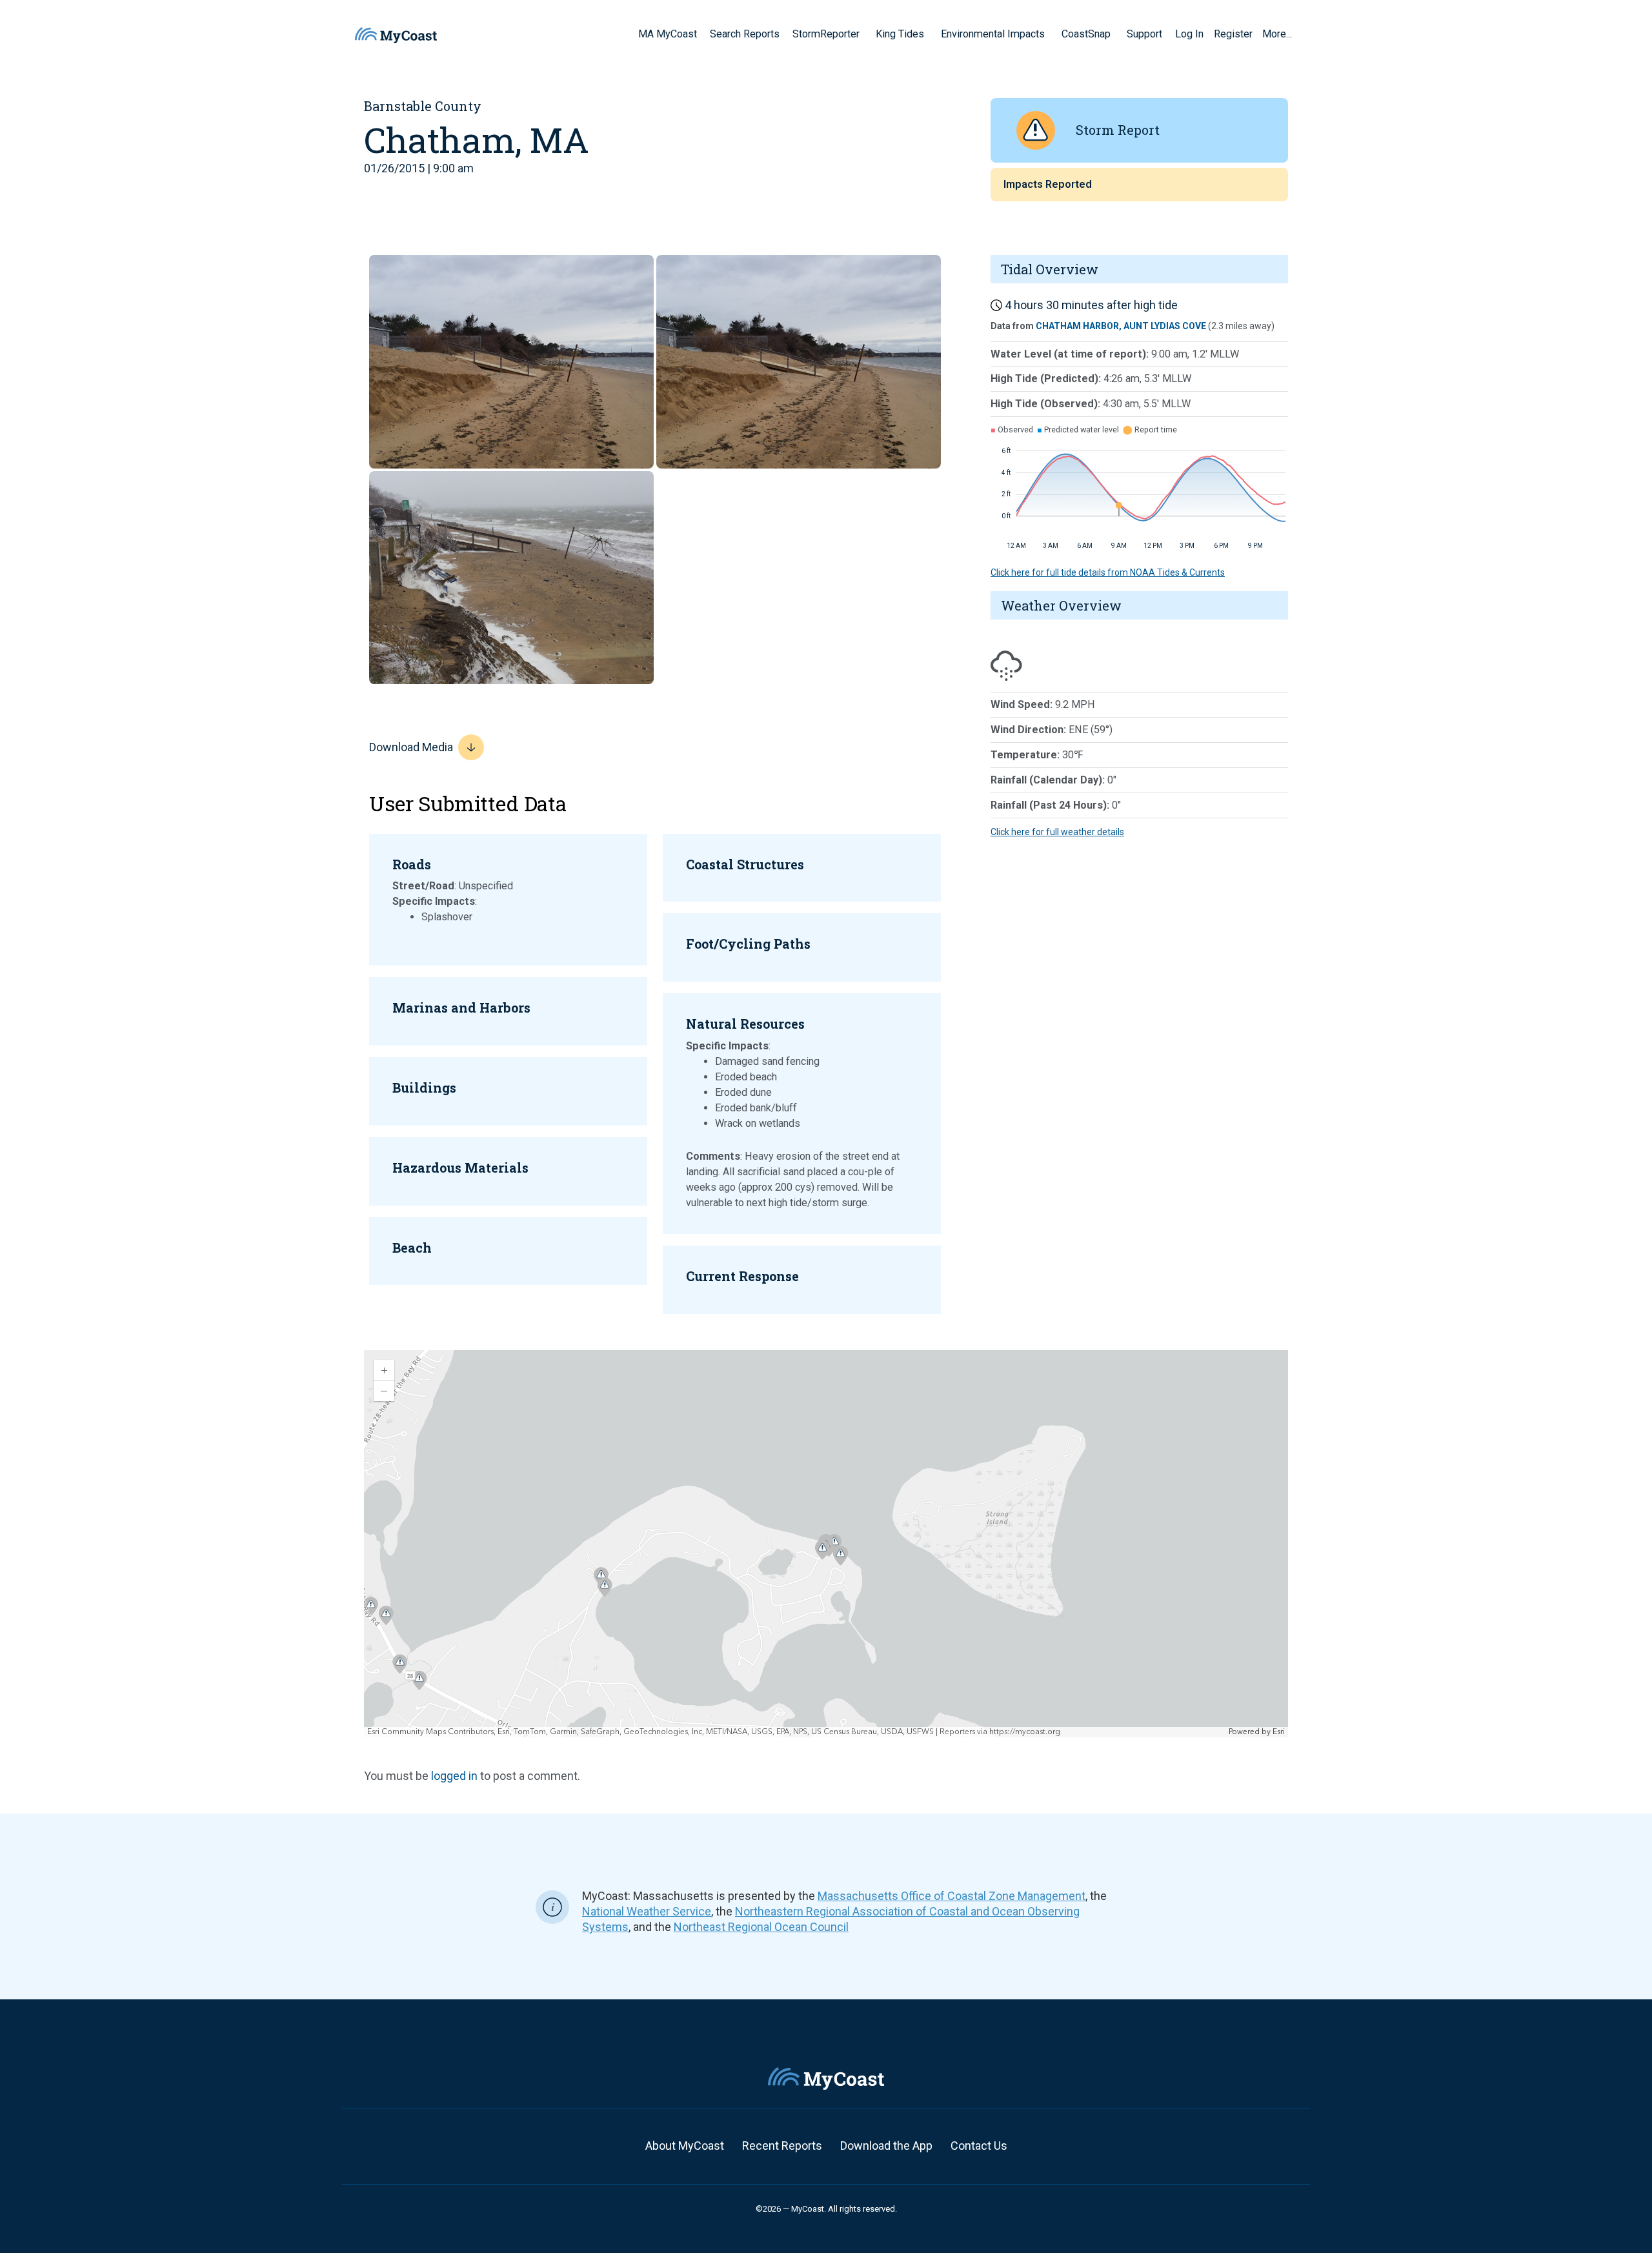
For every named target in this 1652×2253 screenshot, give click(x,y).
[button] (864, 34)
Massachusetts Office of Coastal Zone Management (952, 1896)
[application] (826, 1544)
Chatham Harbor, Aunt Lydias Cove (1121, 326)
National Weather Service (647, 1911)
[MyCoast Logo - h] (396, 35)
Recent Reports (782, 2146)
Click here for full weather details (1057, 832)
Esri (1279, 1732)
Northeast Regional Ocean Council (761, 1927)
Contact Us (979, 2146)
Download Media (411, 747)
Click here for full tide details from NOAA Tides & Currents (1108, 572)
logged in (454, 1776)
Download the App (886, 2146)
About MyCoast (685, 2146)
